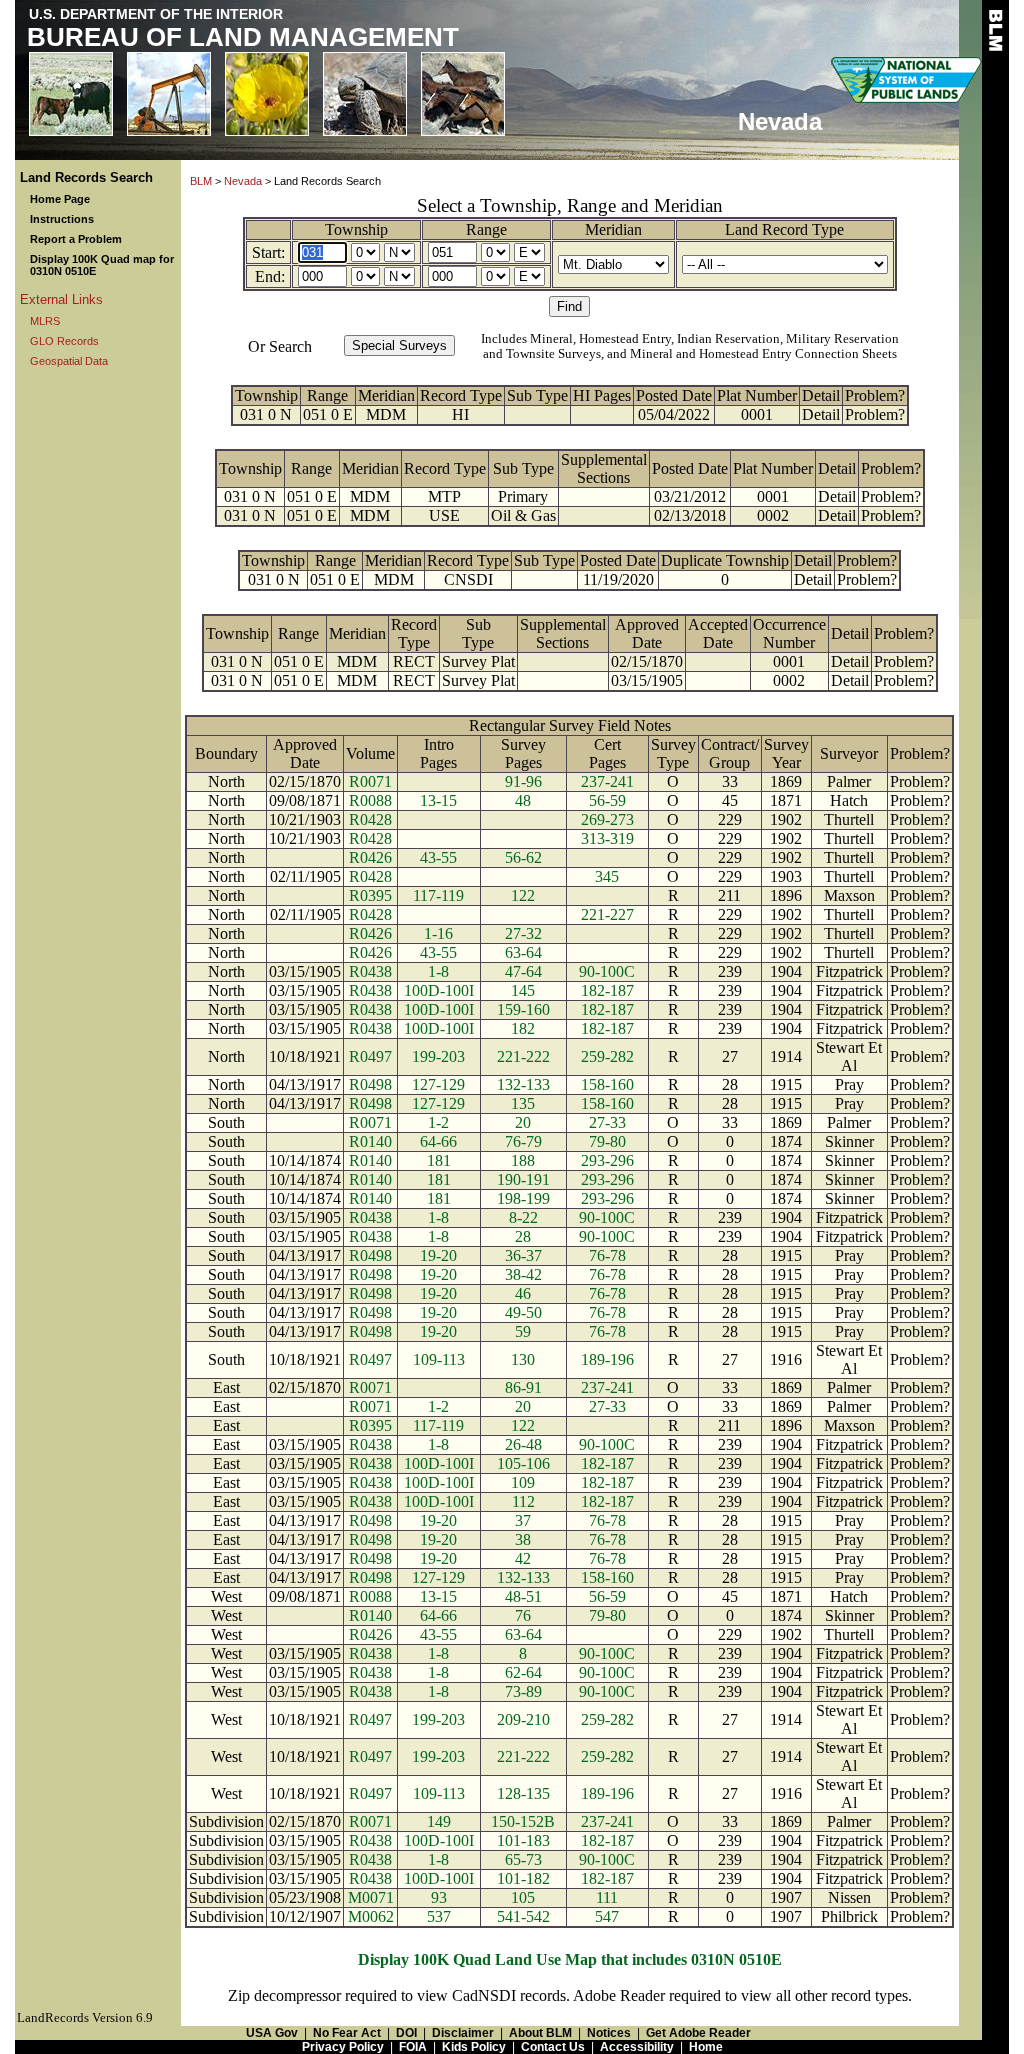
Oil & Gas (523, 515)
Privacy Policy (343, 2047)
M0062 (371, 1916)
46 (523, 1293)
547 (607, 1916)
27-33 (607, 1122)
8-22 (523, 1217)
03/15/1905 (647, 680)
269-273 (607, 819)
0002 (773, 515)
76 (523, 1615)
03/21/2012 (690, 496)
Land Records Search (86, 177)
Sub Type (537, 395)
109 (523, 1482)
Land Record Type (784, 229)
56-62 (523, 857)
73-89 (523, 1691)
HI (460, 414)
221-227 (607, 914)
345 (607, 876)
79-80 (607, 1141)
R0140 (370, 1141)
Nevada (243, 181)
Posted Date (674, 395)
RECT (414, 661)
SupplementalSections (604, 468)
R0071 (370, 781)
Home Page (60, 199)
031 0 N (266, 414)
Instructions (62, 219)
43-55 (438, 857)
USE (444, 515)
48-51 (523, 1596)
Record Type (461, 395)
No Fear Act (347, 2033)
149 (439, 1821)
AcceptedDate (718, 633)
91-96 (523, 781)
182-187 (607, 990)
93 (439, 1897)
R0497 (370, 1056)
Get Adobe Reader (698, 2033)
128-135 (523, 1793)
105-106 (523, 1463)
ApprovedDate (647, 633)
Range (486, 229)
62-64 (523, 1672)
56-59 (607, 800)
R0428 (370, 819)
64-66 (438, 1141)
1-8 (438, 971)
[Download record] (545, 579)
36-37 (523, 1255)
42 (523, 1558)
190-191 (523, 1179)
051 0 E (328, 414)
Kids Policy (474, 2047)
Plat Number (757, 395)
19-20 (438, 1255)
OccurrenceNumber (789, 633)
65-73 (523, 1859)
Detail (821, 395)
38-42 (523, 1274)
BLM (201, 181)
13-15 (438, 800)
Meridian (613, 229)
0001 (757, 414)
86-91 (523, 1387)
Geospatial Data (69, 361)
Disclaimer (463, 2033)
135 (523, 1103)
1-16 (438, 933)
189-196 (607, 1359)
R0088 (370, 800)
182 (523, 1028)
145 (523, 990)
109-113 (439, 1359)
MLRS (45, 321)
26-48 (523, 1444)
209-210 (523, 1719)
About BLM (540, 2033)
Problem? (875, 395)
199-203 (438, 1056)
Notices (609, 2033)
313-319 (607, 838)
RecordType (414, 633)
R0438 (370, 971)
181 (439, 1160)
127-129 (438, 1084)
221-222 (523, 1056)
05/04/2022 (674, 414)
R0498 (370, 1084)
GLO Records (64, 341)
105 (523, 1897)
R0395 (370, 895)
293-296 (607, 1160)
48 (523, 800)
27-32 (523, 933)
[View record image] (537, 414)
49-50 (523, 1312)
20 (523, 1122)
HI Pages (602, 395)
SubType (478, 633)
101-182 (523, 1878)
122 (523, 895)
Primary (523, 496)
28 (523, 1236)
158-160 (607, 1084)
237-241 (607, 781)
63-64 (523, 952)
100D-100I (439, 990)
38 (523, 1539)
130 (523, 1359)
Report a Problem (76, 239)
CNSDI (468, 579)
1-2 (438, 1122)
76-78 (607, 1255)
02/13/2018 (690, 515)
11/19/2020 (618, 579)
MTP (444, 496)
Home (706, 2047)
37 (523, 1520)
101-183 (523, 1840)
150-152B (523, 1821)
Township (356, 229)
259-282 (607, 1056)
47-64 (523, 971)
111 (607, 1897)
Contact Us (553, 2047)
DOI (406, 2033)
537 (439, 1916)
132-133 (523, 1084)
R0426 (370, 857)
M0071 (371, 1897)
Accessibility (637, 2047)
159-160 (523, 1009)
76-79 (523, 1141)
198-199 (523, 1198)
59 (523, 1331)
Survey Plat (478, 661)
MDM (386, 414)
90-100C (607, 971)
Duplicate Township (725, 560)
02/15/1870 (647, 661)
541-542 (523, 1916)
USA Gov (272, 2033)
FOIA (413, 2047)
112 (523, 1501)
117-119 (438, 895)
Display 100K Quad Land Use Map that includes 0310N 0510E (570, 1959)
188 (523, 1160)
